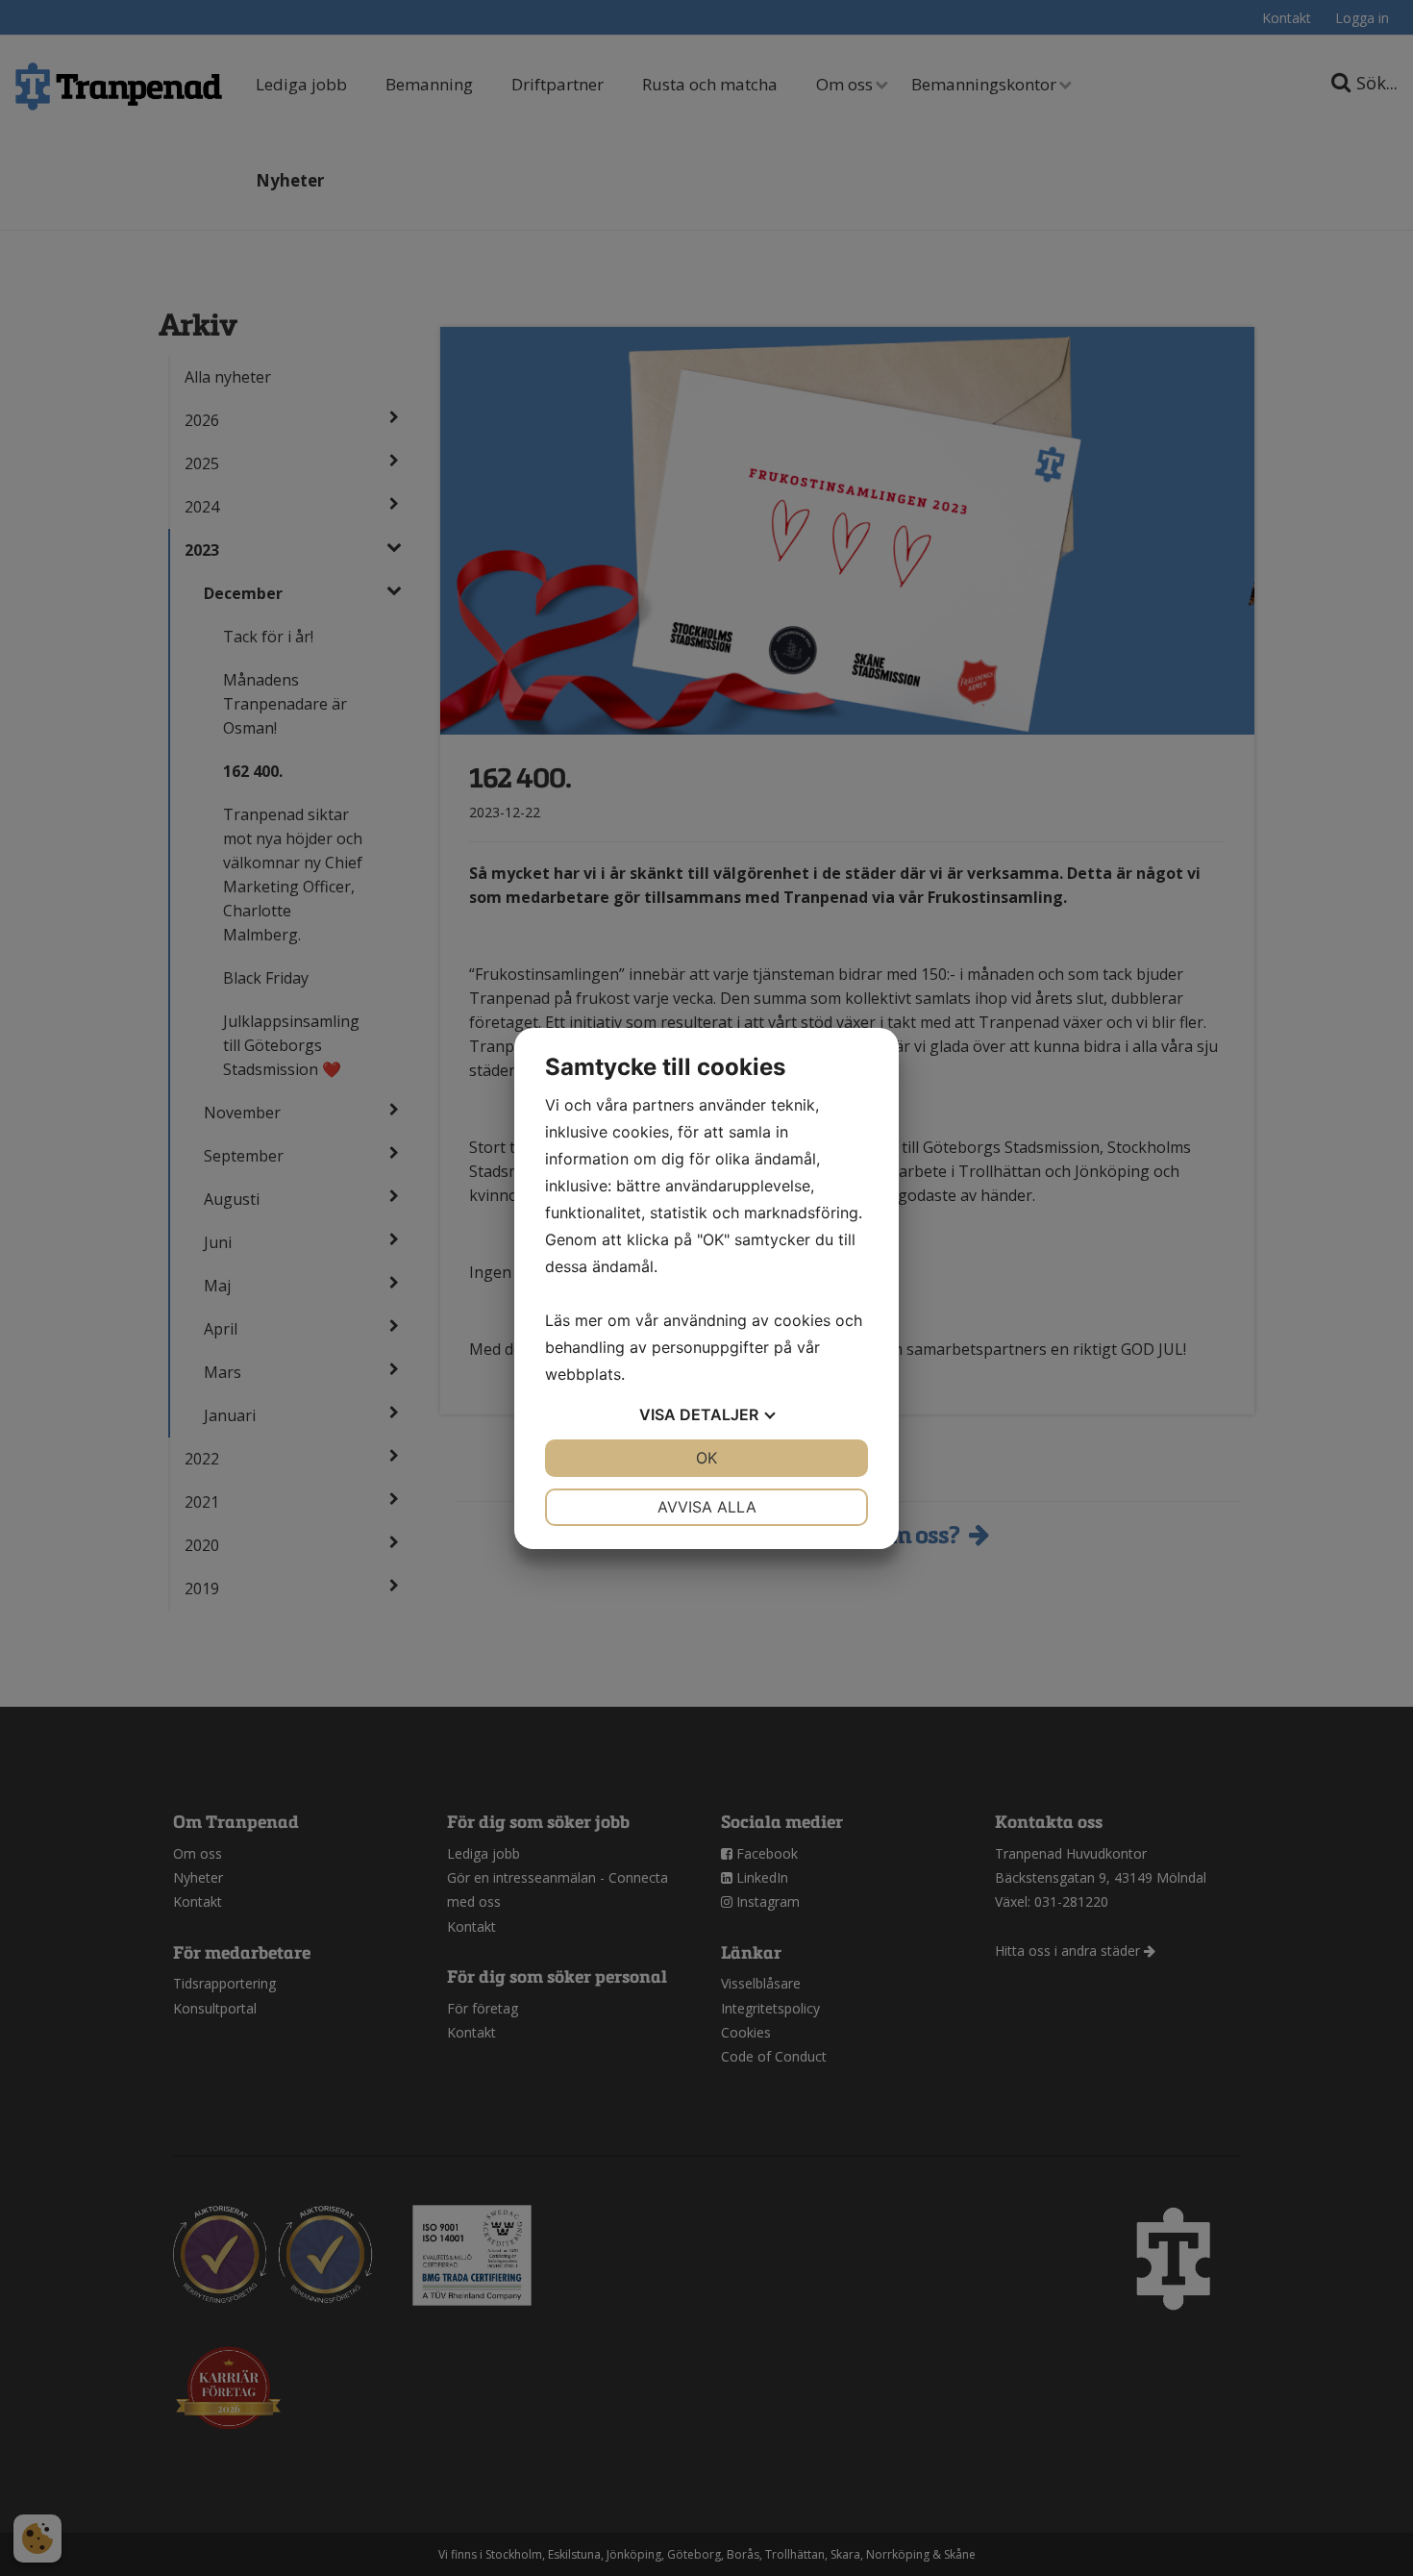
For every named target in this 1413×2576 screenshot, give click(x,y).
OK (706, 1458)
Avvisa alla (707, 1507)
